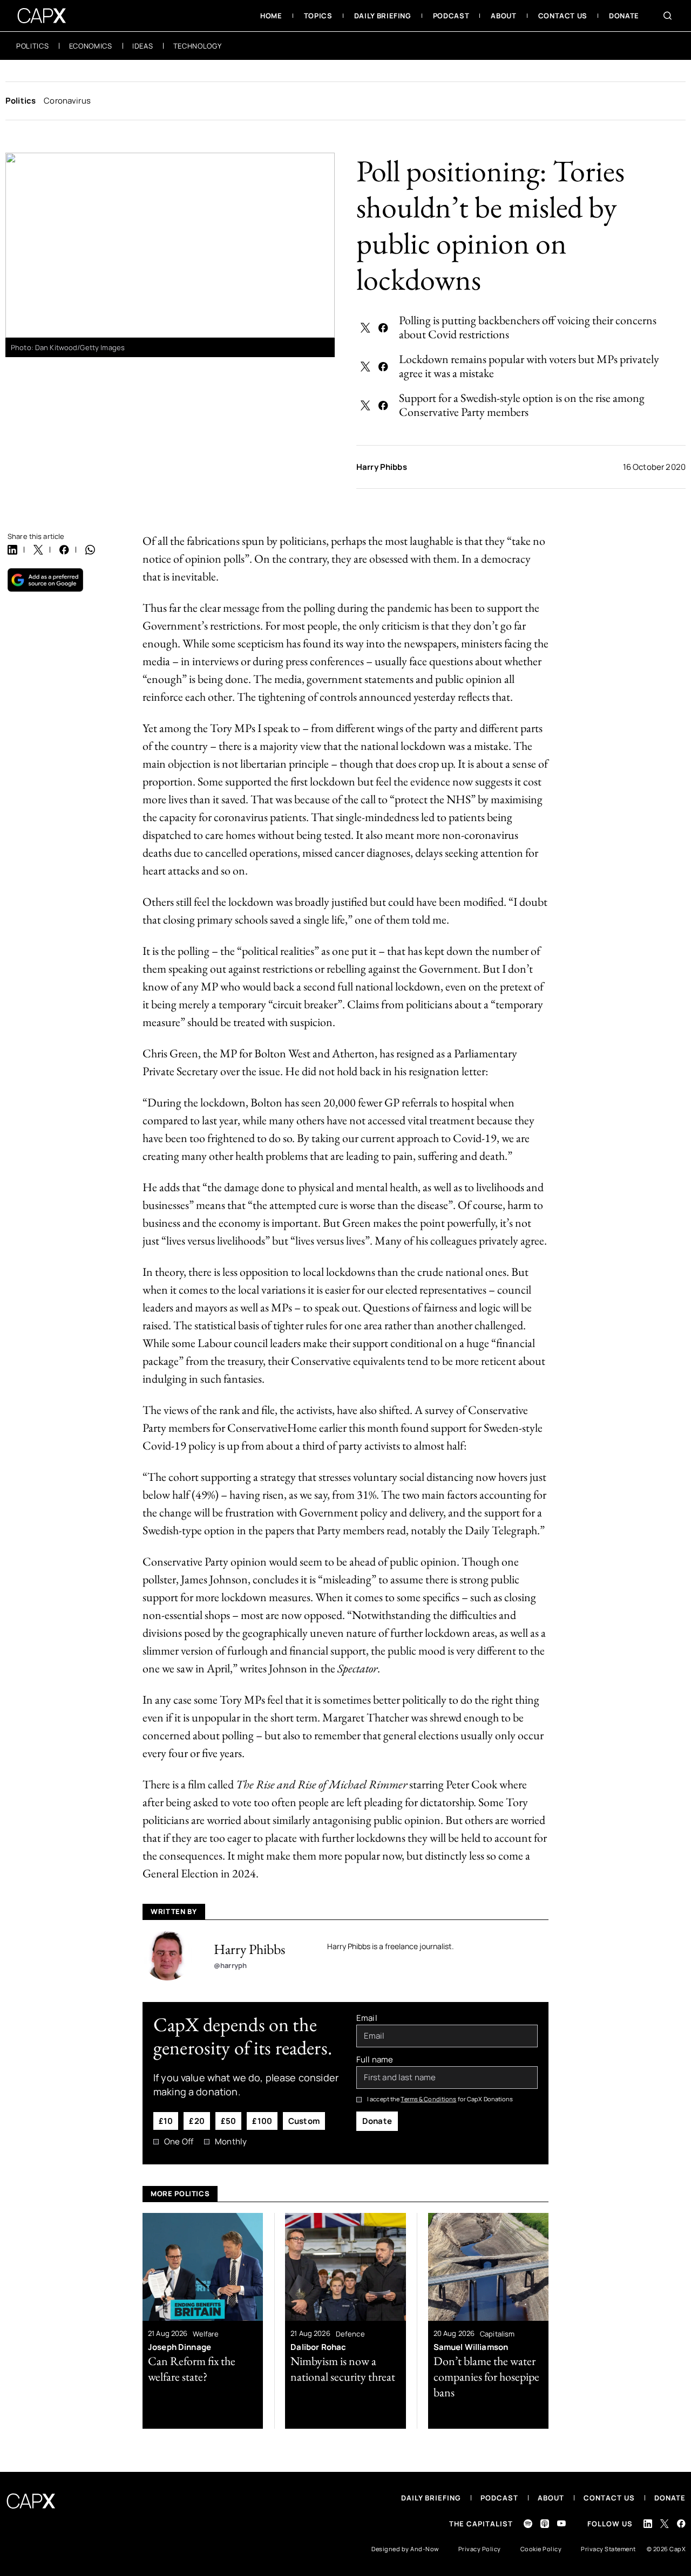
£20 (197, 2121)
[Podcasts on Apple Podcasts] (545, 2524)
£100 (262, 2121)
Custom (304, 2121)
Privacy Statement (608, 2549)
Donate (377, 2121)
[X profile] (665, 2524)
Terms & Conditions (428, 2099)
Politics (21, 101)
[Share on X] (365, 327)
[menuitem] (271, 16)
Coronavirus (67, 101)
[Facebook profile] (681, 2523)
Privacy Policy (480, 2549)
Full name (375, 2060)
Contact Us (609, 2498)
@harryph (230, 1965)
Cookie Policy (541, 2549)
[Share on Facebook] (383, 327)
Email (367, 2018)
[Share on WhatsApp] (90, 550)
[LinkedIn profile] (648, 2524)
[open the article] (203, 2321)
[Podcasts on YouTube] (561, 2523)
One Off (179, 2142)
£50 (228, 2121)
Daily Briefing (431, 2498)
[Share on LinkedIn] (12, 550)
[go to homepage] (42, 16)
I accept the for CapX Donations (440, 2099)
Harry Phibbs (382, 467)
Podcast (499, 2498)
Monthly (231, 2142)
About (551, 2498)
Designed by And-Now (405, 2549)
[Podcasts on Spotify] (528, 2524)
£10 (166, 2121)
